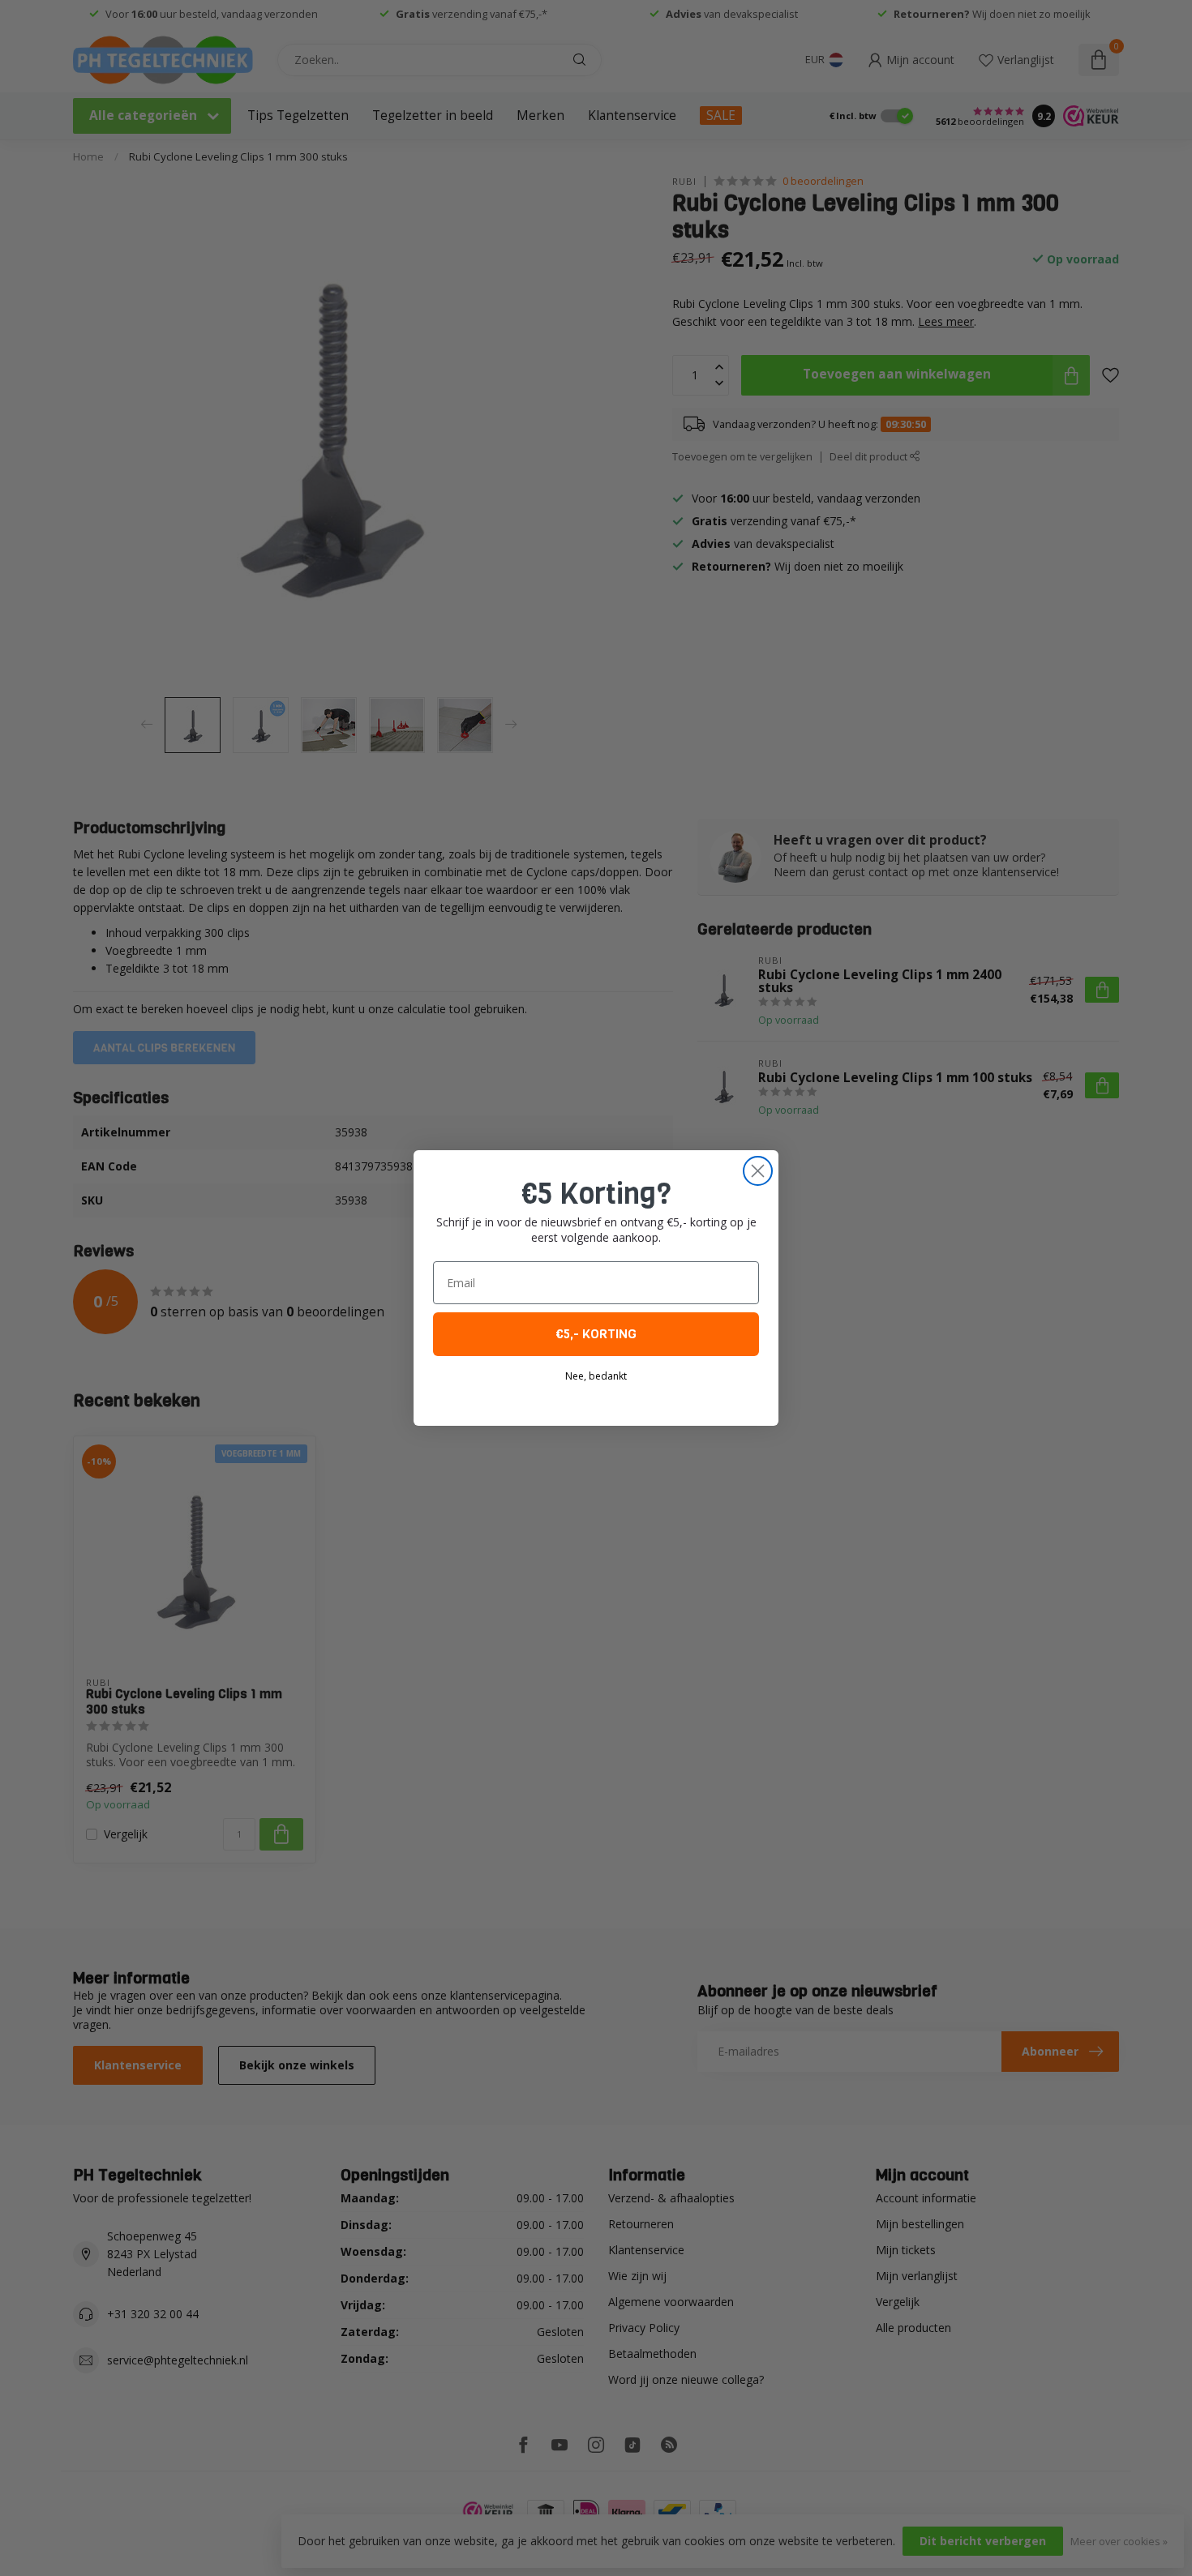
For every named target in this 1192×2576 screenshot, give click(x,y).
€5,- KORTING (596, 1334)
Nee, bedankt (596, 1376)
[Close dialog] (758, 1171)
